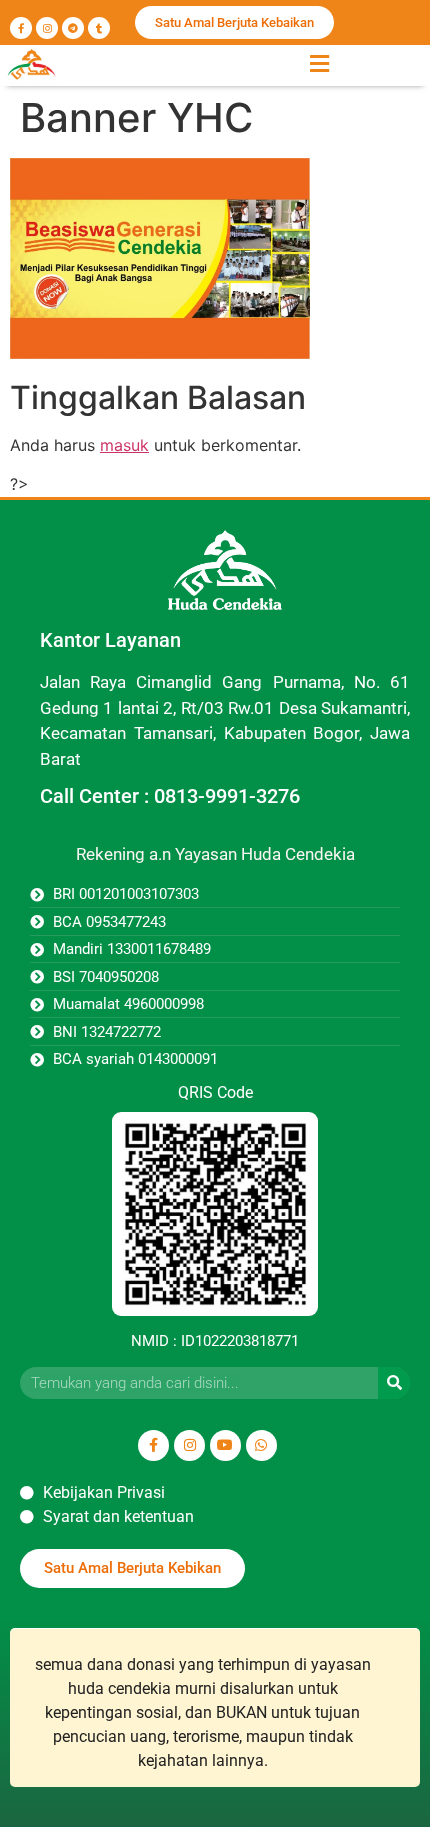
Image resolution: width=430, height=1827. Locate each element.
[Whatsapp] (261, 1445)
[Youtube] (225, 1445)
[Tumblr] (99, 28)
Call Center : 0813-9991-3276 (170, 796)
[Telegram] (73, 28)
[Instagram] (47, 28)
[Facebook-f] (21, 28)
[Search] (394, 1383)
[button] (319, 63)
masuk (124, 445)
